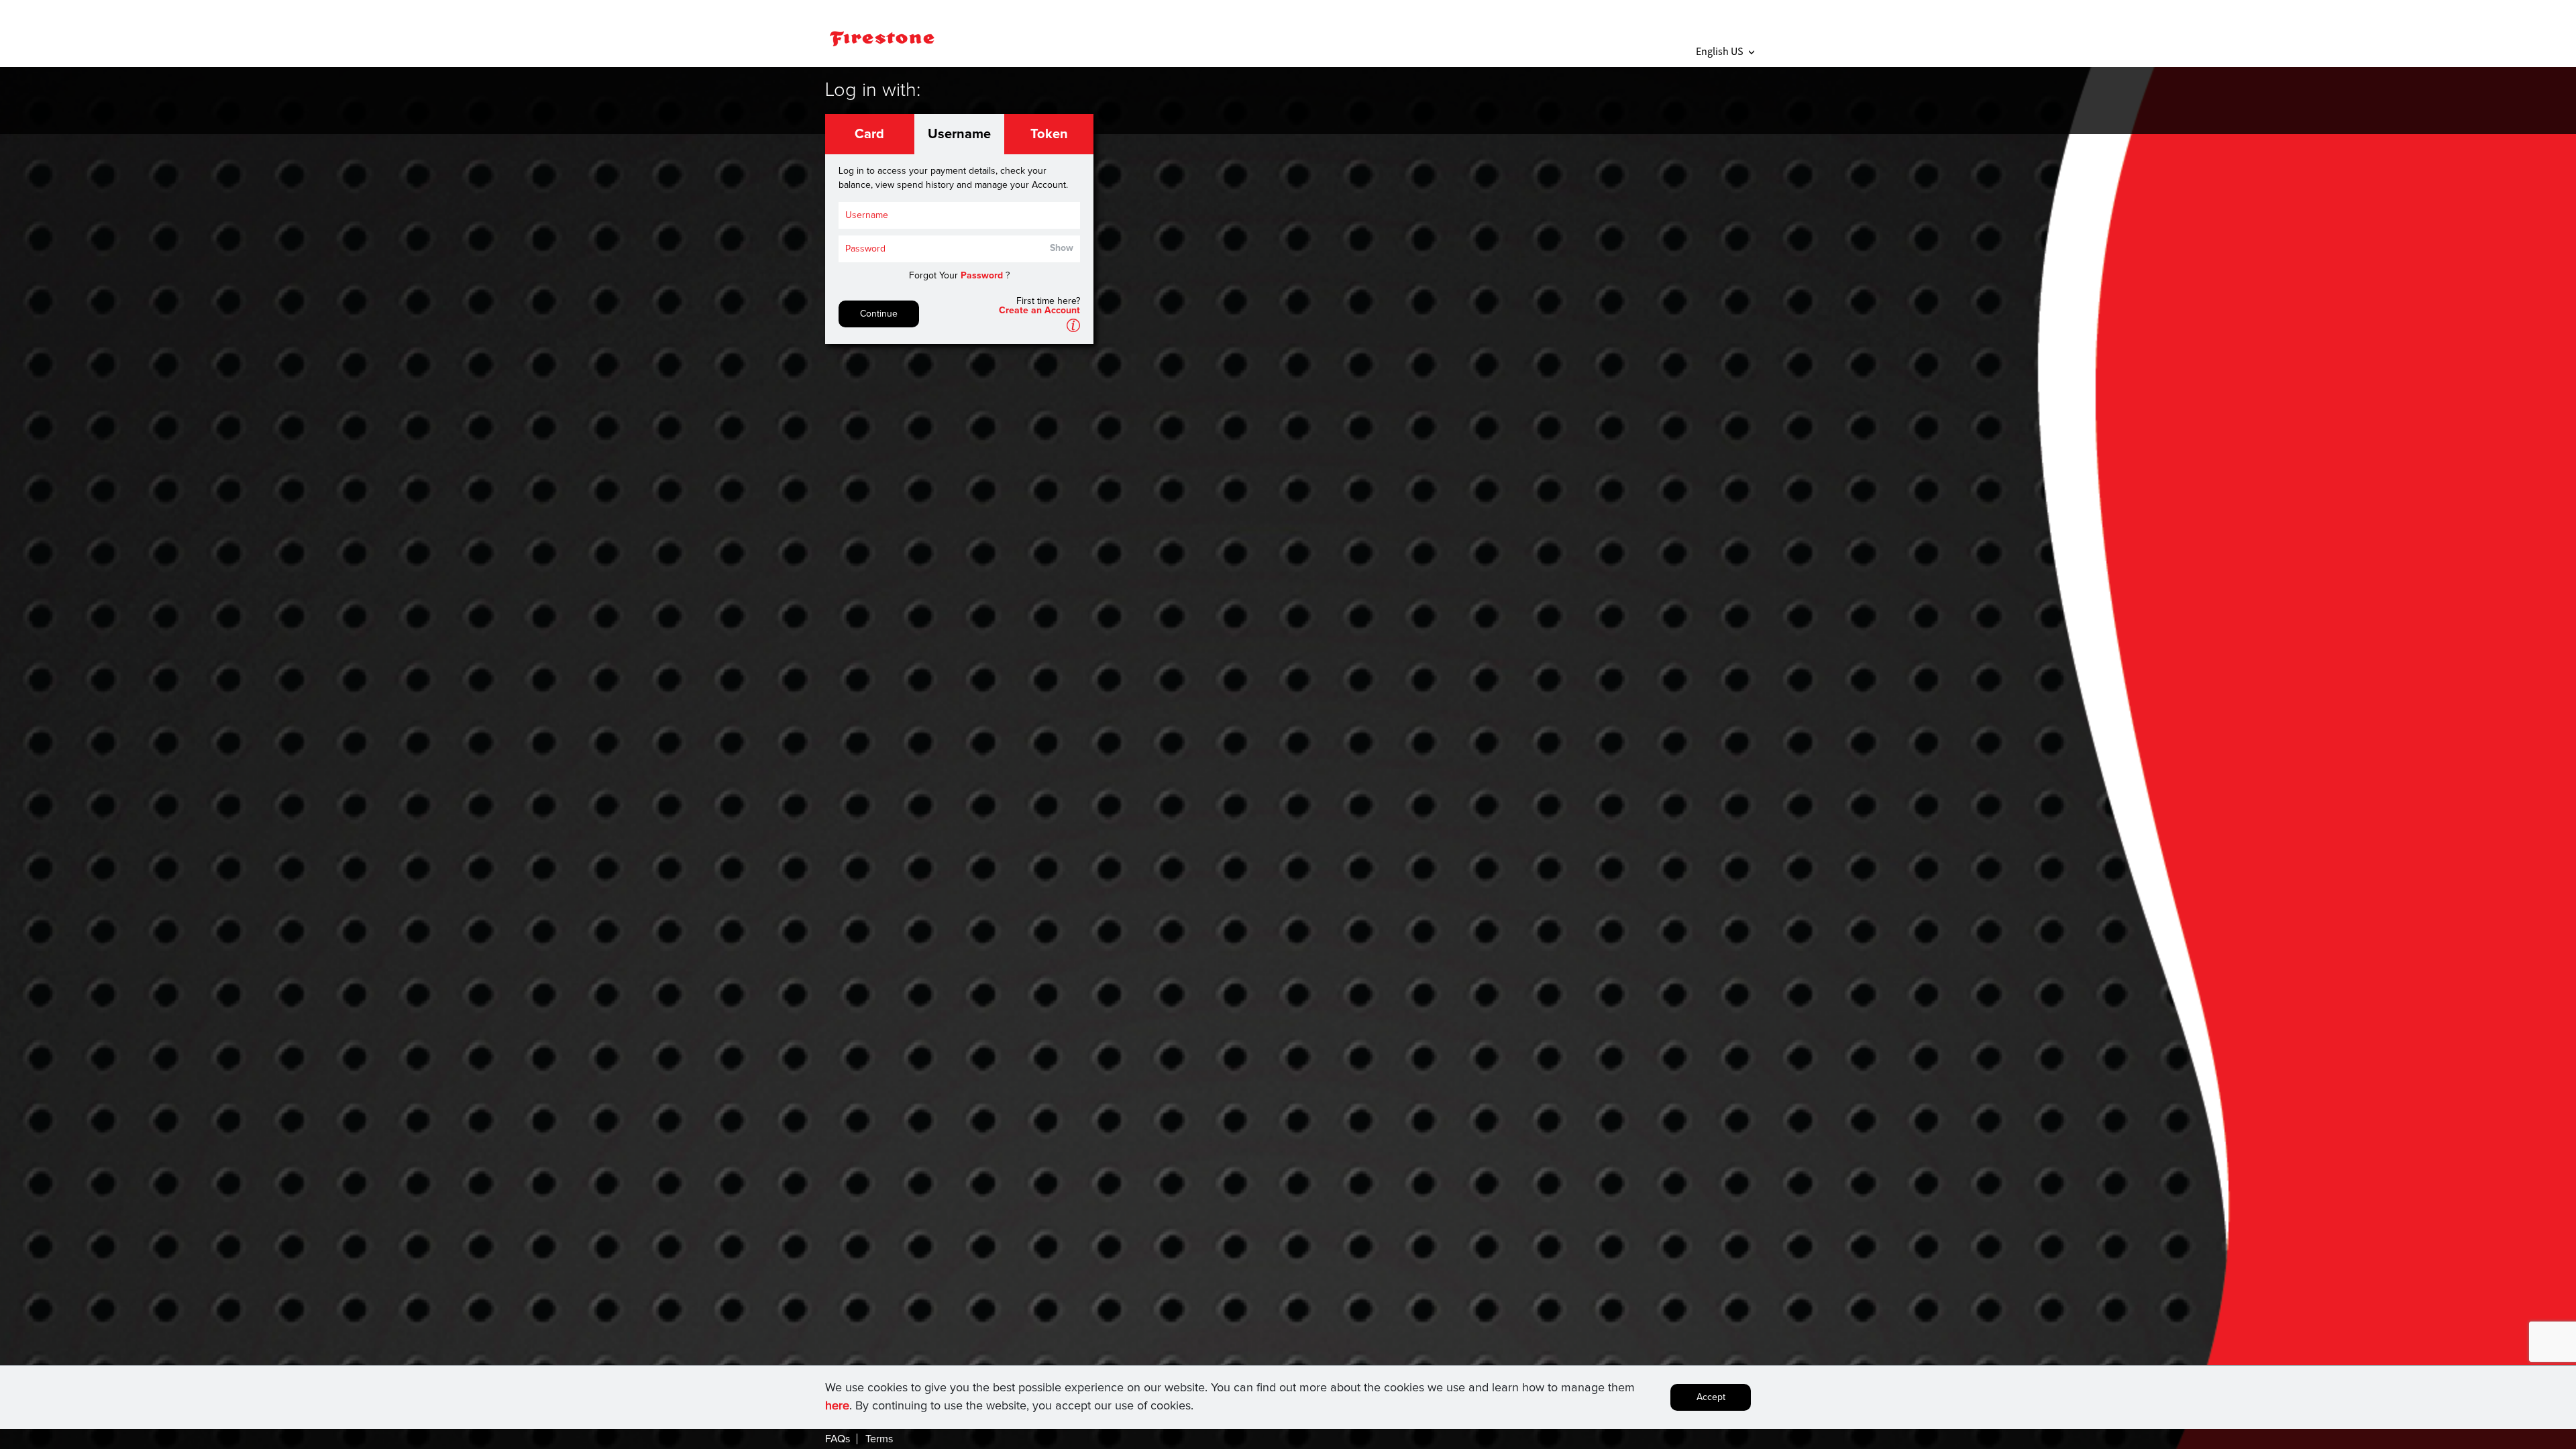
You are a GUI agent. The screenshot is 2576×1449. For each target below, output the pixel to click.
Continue (879, 314)
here (837, 1406)
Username (959, 134)
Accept (1711, 1397)
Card (869, 134)
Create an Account (1039, 311)
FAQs (838, 1439)
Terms (879, 1439)
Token (1049, 134)
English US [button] (1725, 51)
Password (982, 276)
